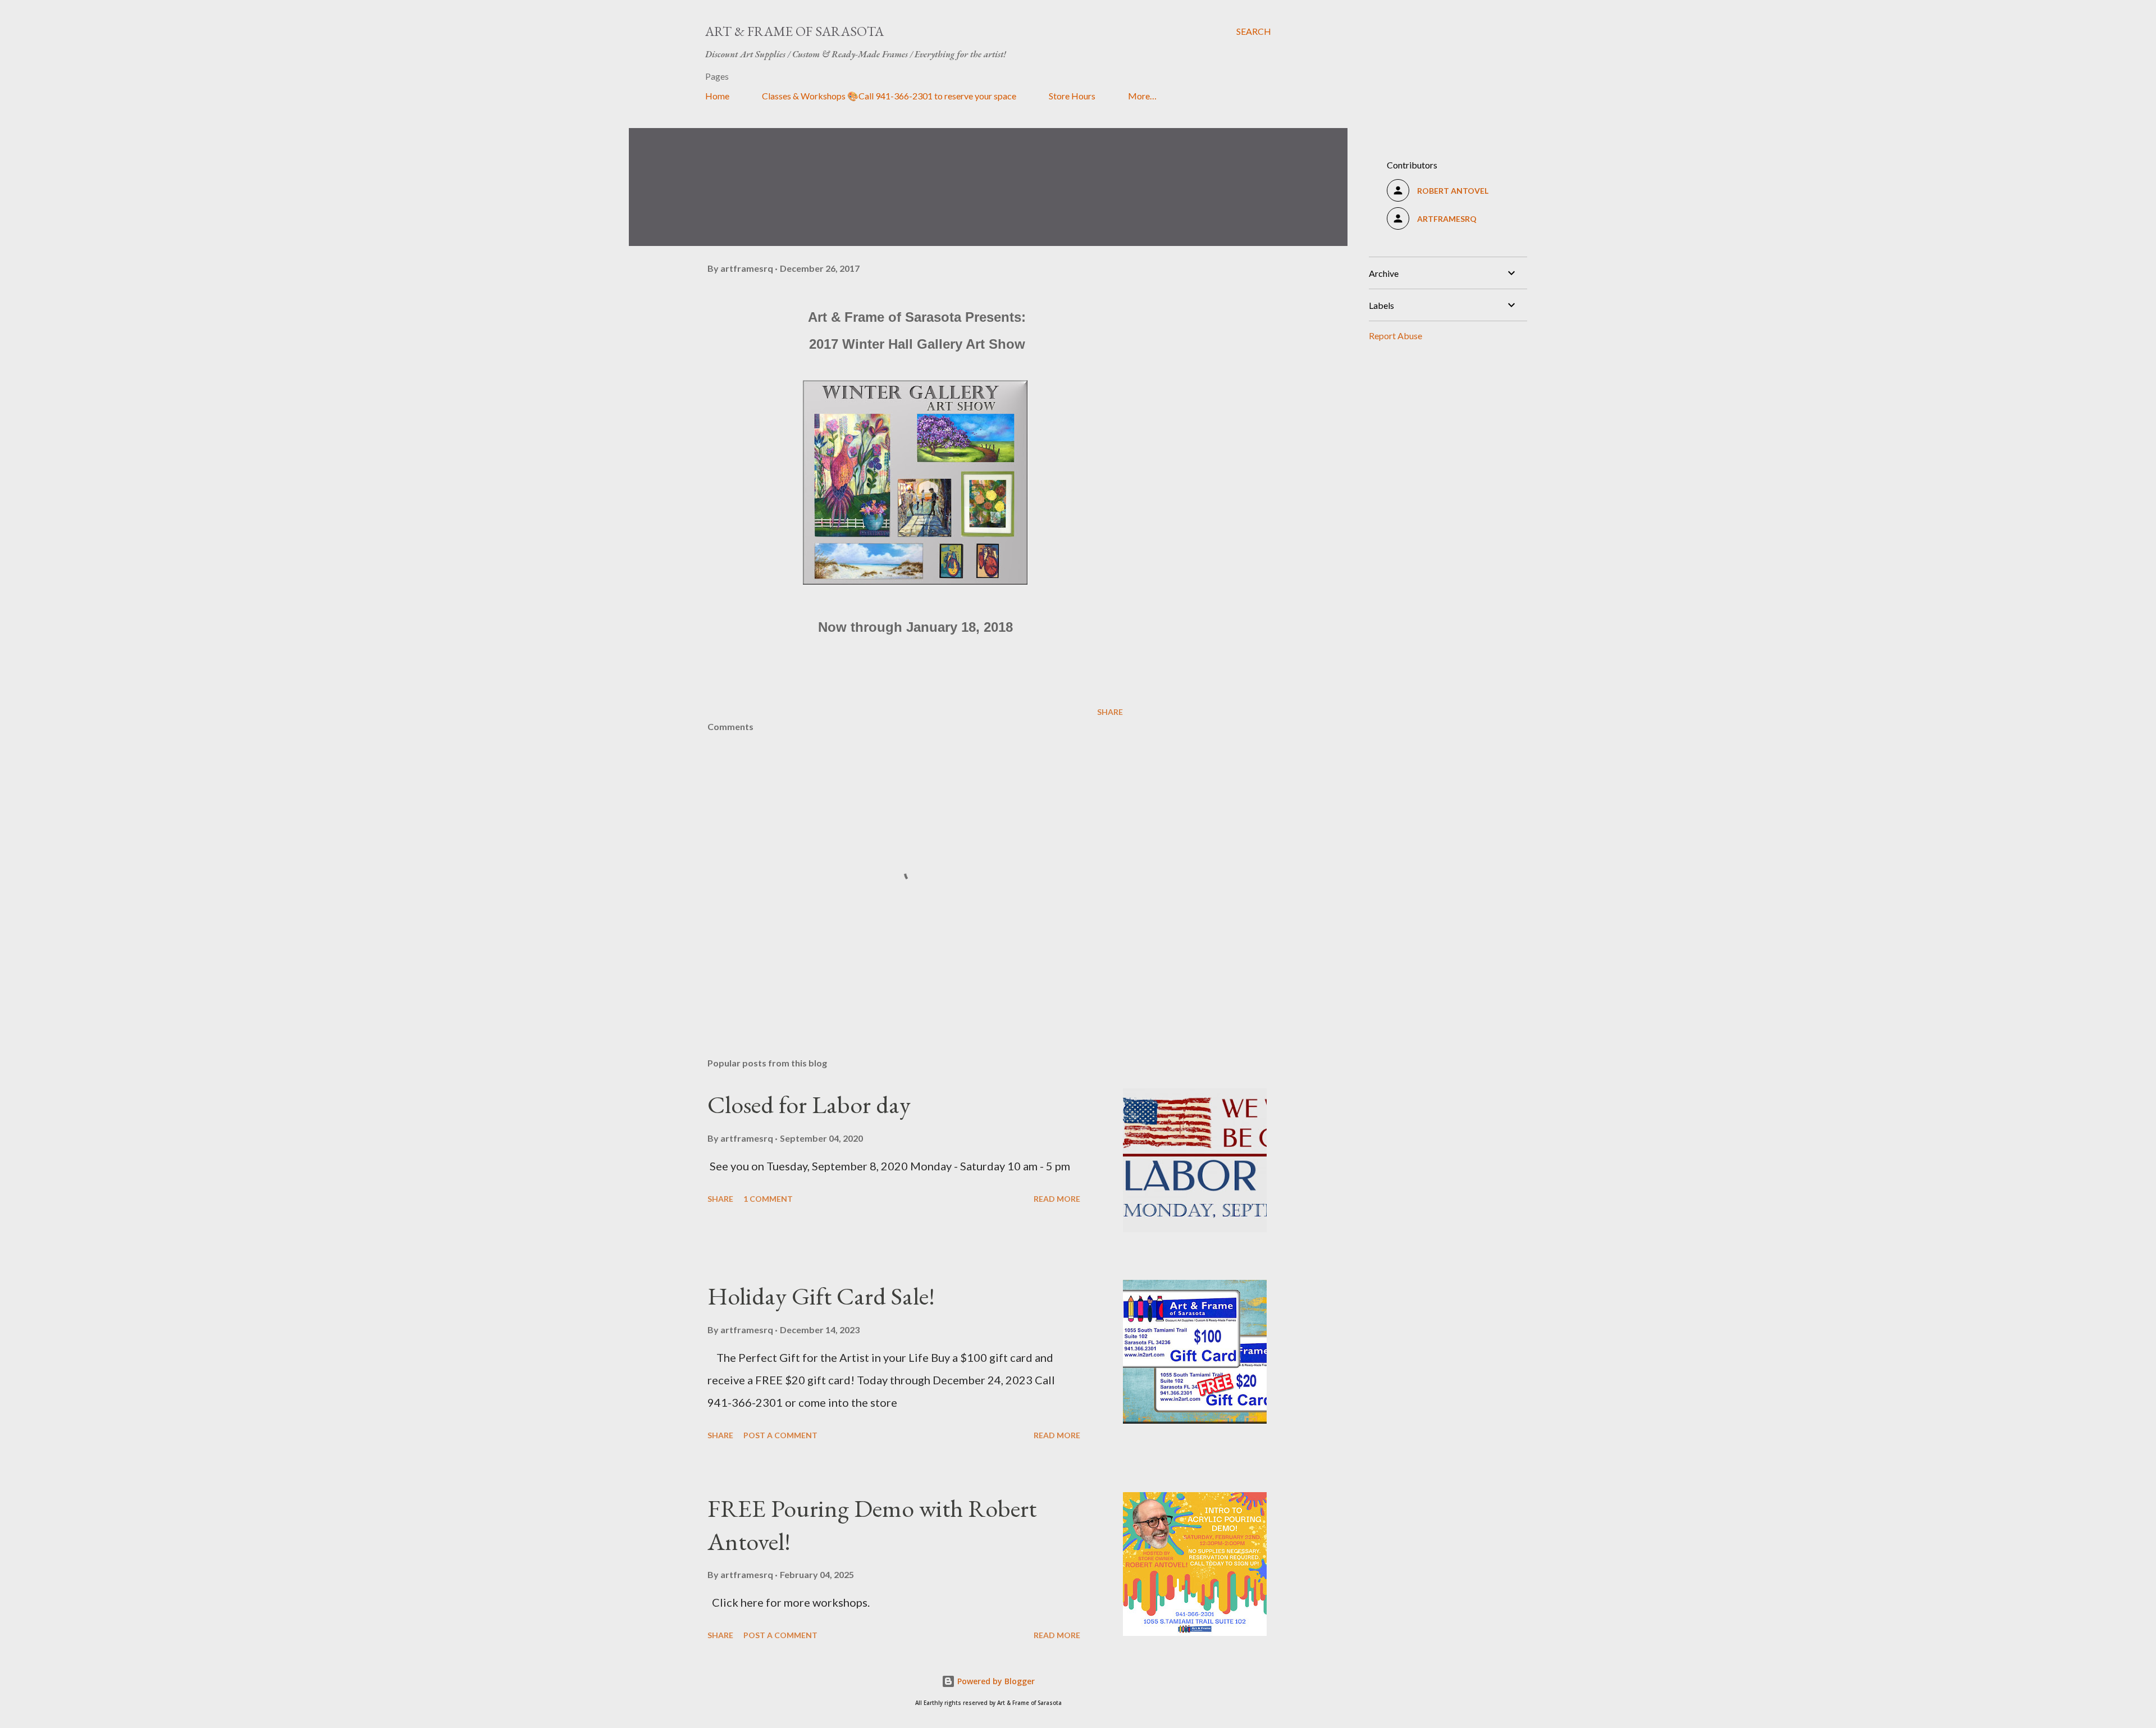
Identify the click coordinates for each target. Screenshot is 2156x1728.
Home (717, 96)
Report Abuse (1396, 336)
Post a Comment (780, 1435)
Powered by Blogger (995, 1681)
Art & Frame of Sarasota (794, 31)
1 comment (768, 1199)
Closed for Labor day (809, 1104)
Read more (1057, 1199)
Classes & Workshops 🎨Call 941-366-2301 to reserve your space (889, 96)
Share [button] (1110, 712)
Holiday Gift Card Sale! (821, 1296)
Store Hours (1072, 96)
